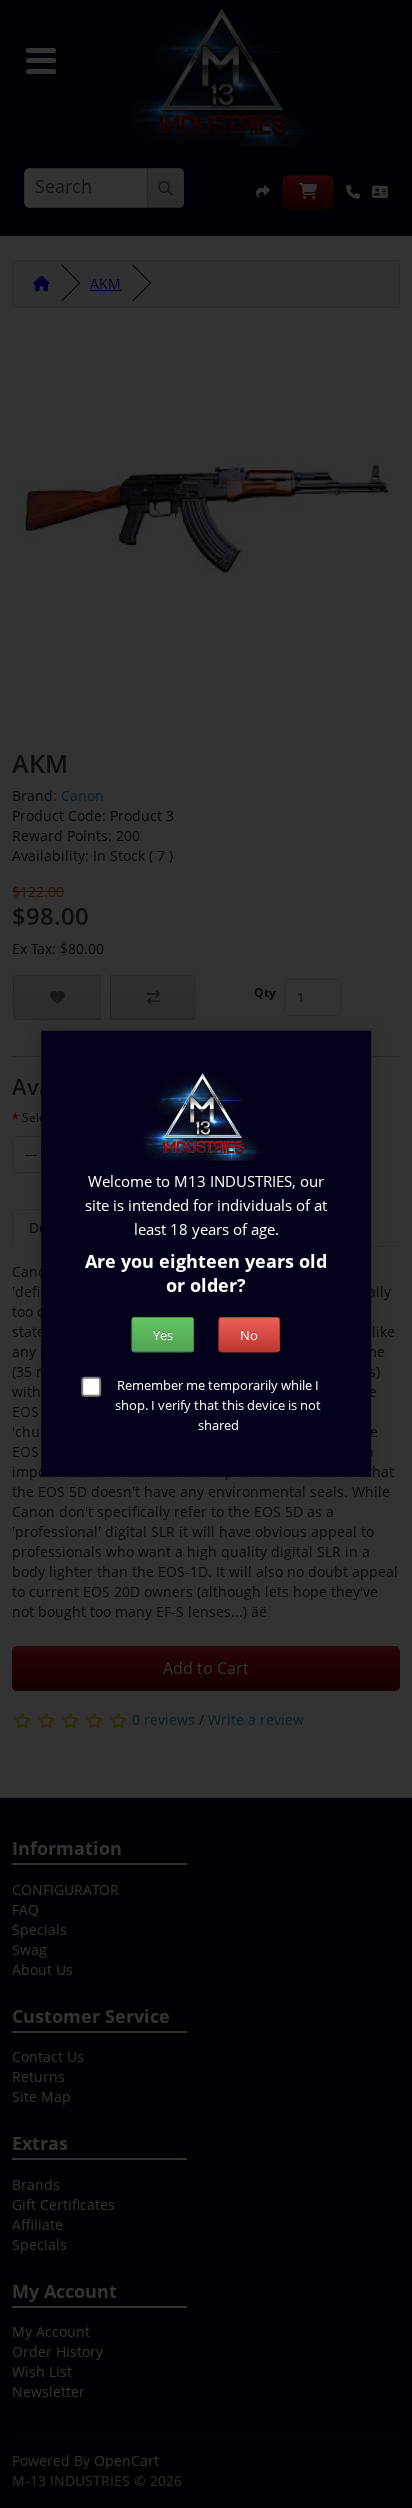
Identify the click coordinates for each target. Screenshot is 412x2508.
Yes (163, 1334)
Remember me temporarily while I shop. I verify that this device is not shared (218, 1405)
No (249, 1334)
